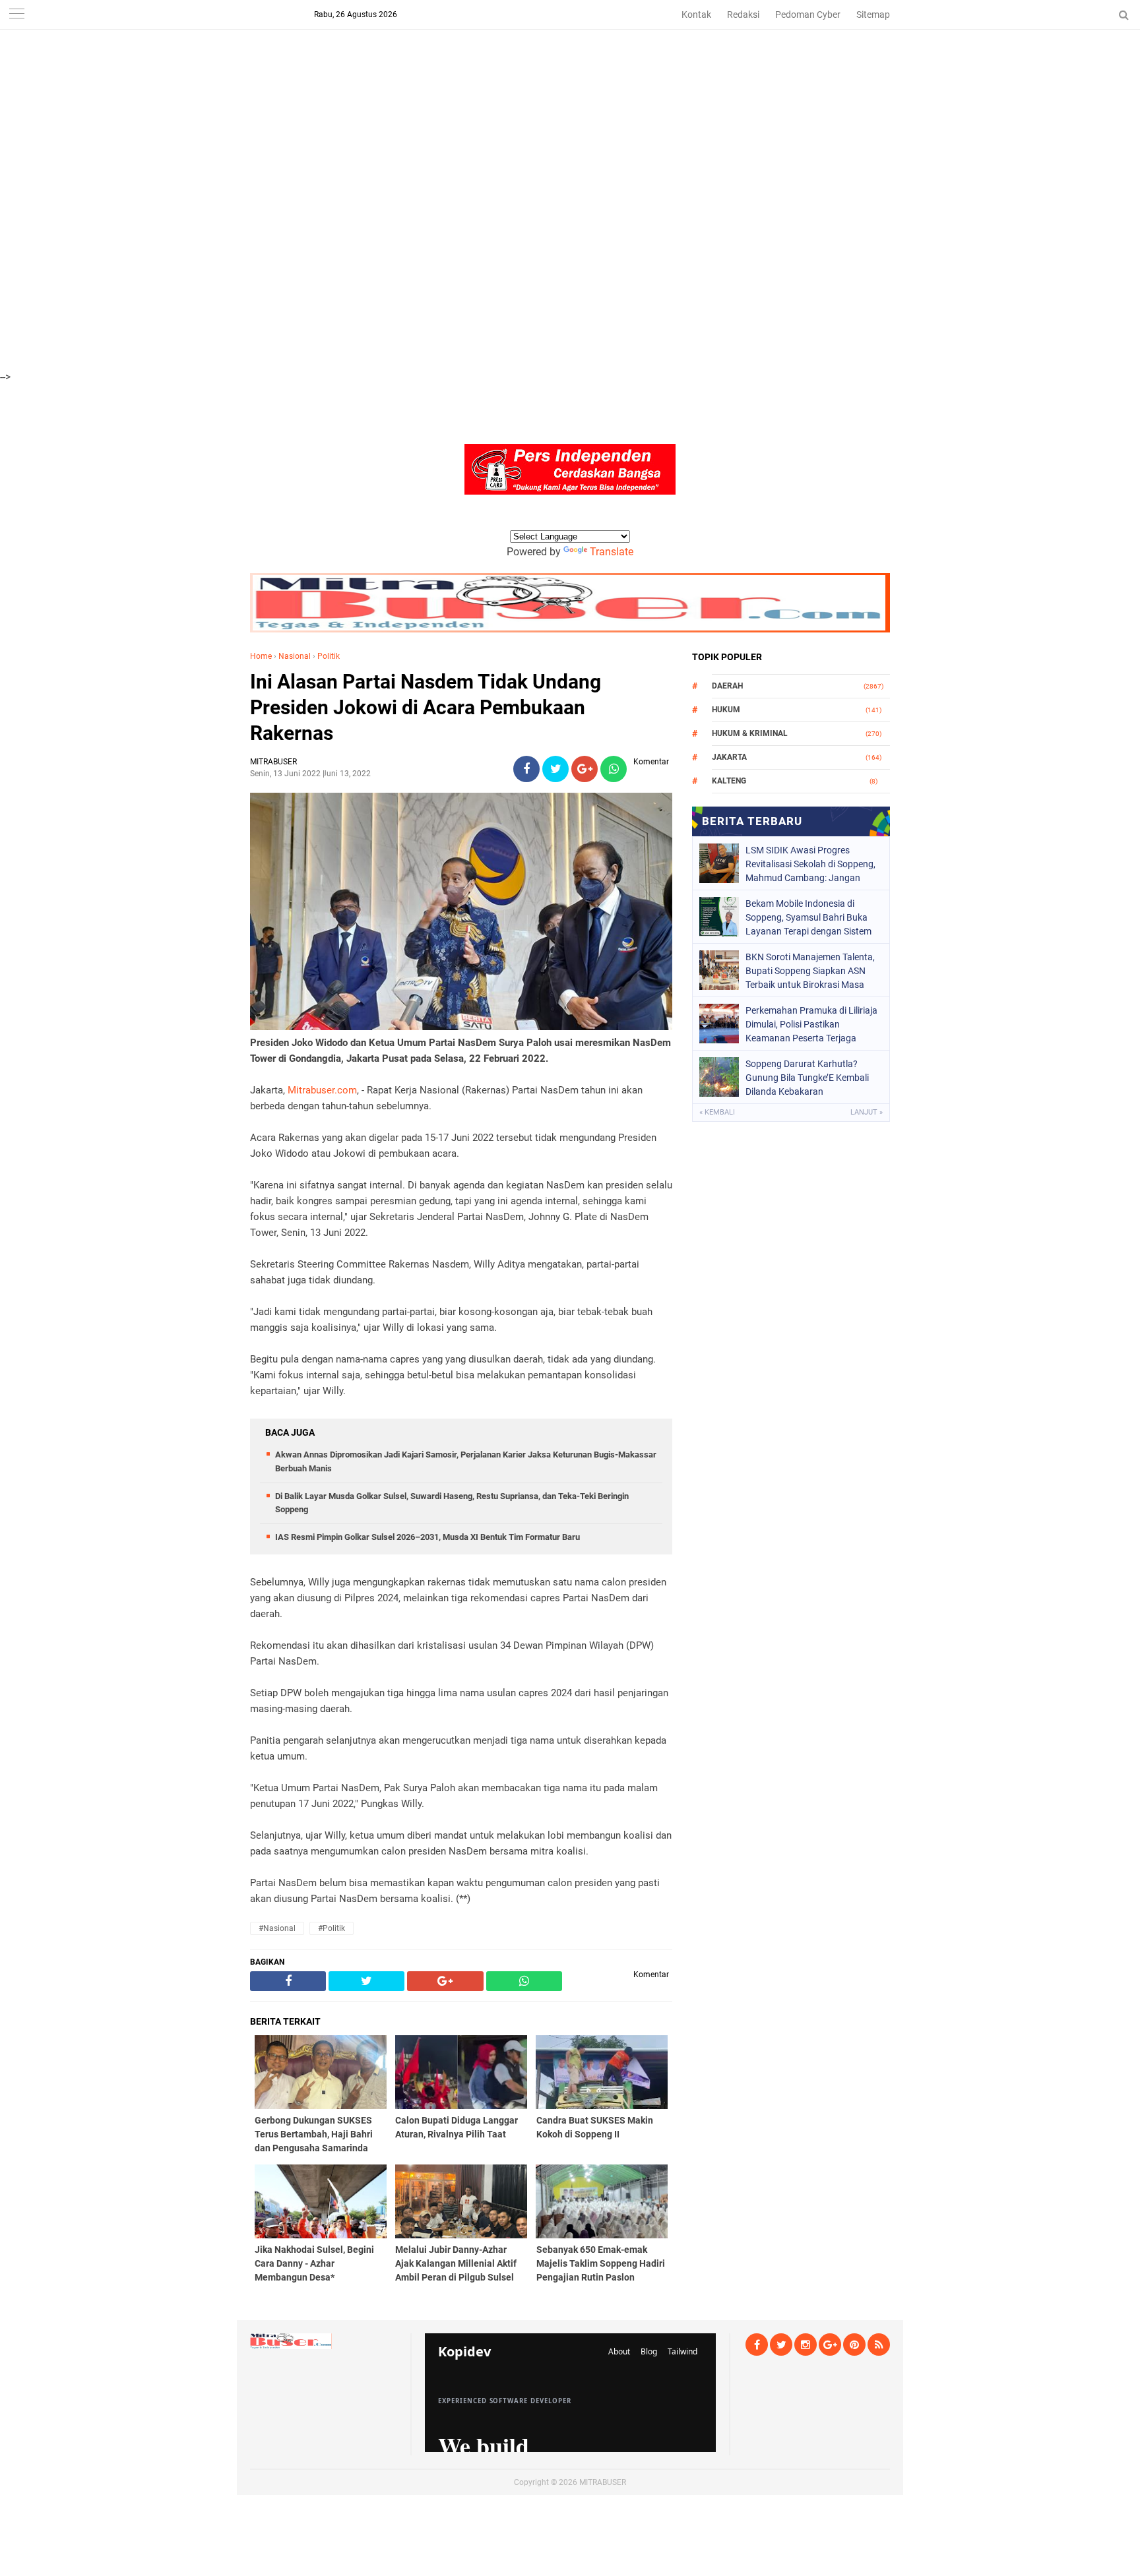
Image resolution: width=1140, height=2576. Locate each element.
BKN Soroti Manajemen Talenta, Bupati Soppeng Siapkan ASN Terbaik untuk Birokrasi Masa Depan (810, 971)
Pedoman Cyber (808, 15)
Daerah (727, 686)
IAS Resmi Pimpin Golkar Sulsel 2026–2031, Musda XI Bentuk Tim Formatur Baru (427, 1537)
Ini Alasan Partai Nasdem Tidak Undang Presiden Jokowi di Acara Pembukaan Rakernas (426, 707)
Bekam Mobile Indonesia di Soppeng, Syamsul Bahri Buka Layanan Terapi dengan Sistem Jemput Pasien (808, 917)
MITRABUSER (603, 2482)
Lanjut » (867, 1112)
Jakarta (729, 757)
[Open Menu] (16, 15)
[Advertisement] (396, 92)
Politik (329, 656)
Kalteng (729, 781)
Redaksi (743, 15)
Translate (612, 552)
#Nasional (277, 1928)
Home (261, 656)
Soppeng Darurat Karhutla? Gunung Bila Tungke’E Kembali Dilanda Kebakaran (807, 1078)
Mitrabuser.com (322, 1090)
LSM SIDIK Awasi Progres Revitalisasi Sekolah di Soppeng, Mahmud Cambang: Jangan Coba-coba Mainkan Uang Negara (810, 864)
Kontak (696, 15)
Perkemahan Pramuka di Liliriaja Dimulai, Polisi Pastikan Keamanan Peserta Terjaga (811, 1024)
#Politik (332, 1928)
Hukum (726, 710)
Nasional (295, 656)
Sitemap (873, 15)
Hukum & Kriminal (750, 733)
